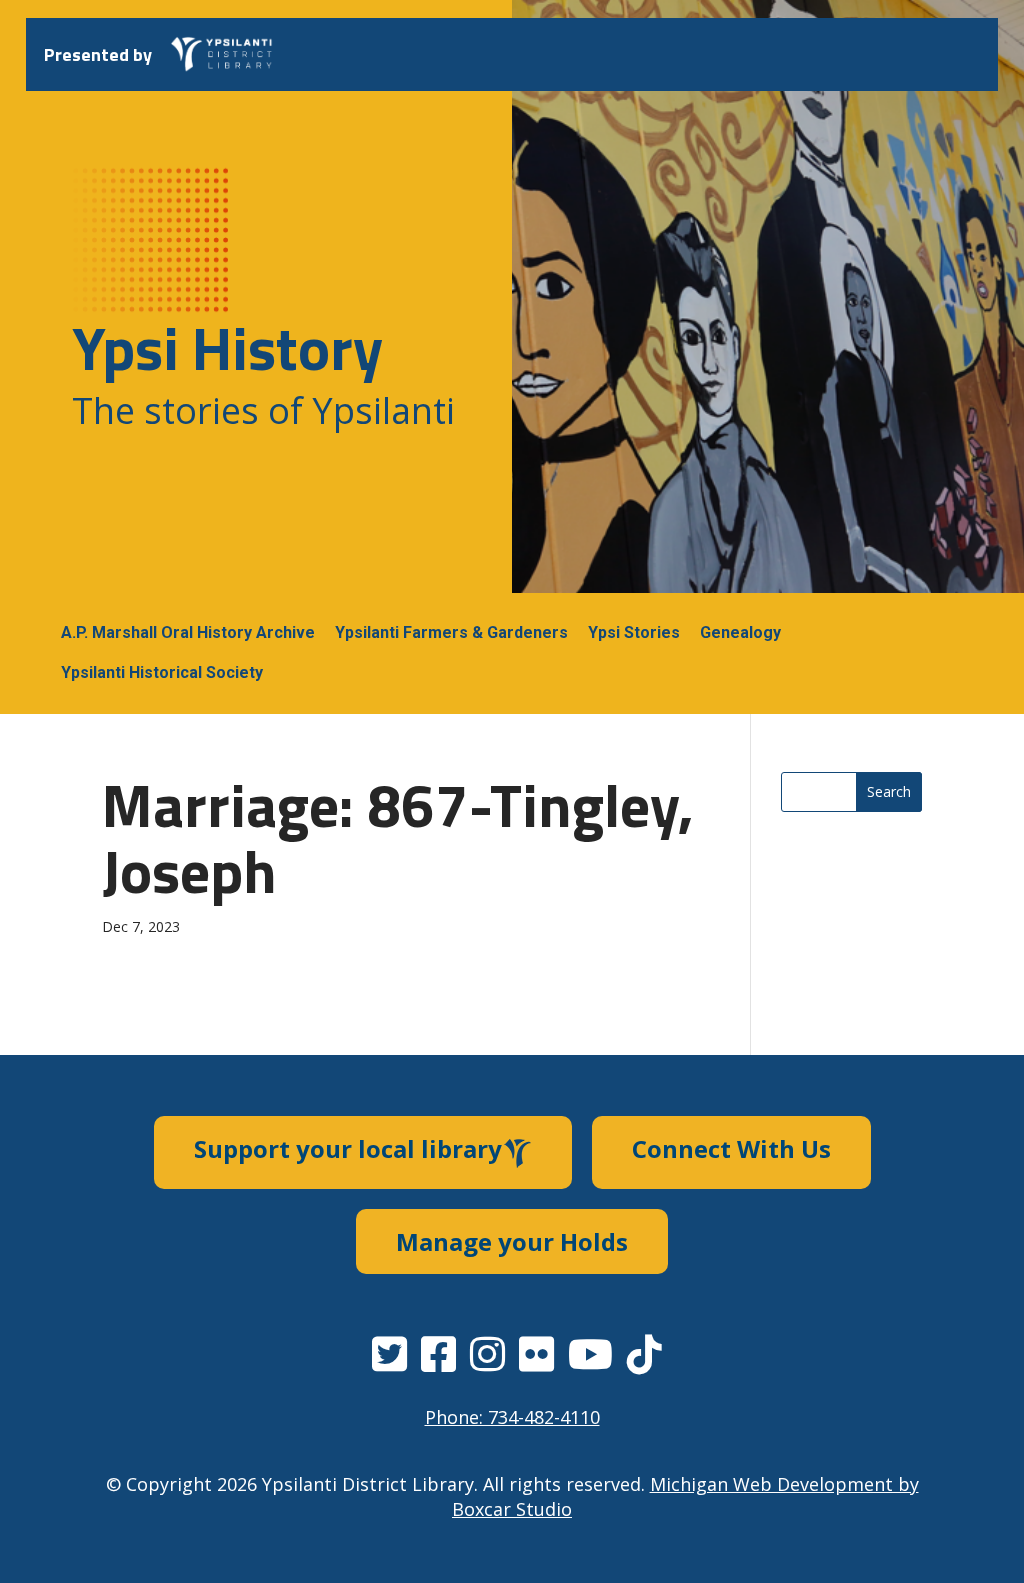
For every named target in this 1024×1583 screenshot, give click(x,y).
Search (889, 791)
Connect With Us (731, 1148)
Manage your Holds (512, 1241)
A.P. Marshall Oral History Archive (188, 632)
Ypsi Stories (634, 632)
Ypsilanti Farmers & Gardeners (451, 632)
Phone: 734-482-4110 (512, 1417)
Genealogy (740, 632)
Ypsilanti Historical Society (162, 672)
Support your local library (348, 1148)
